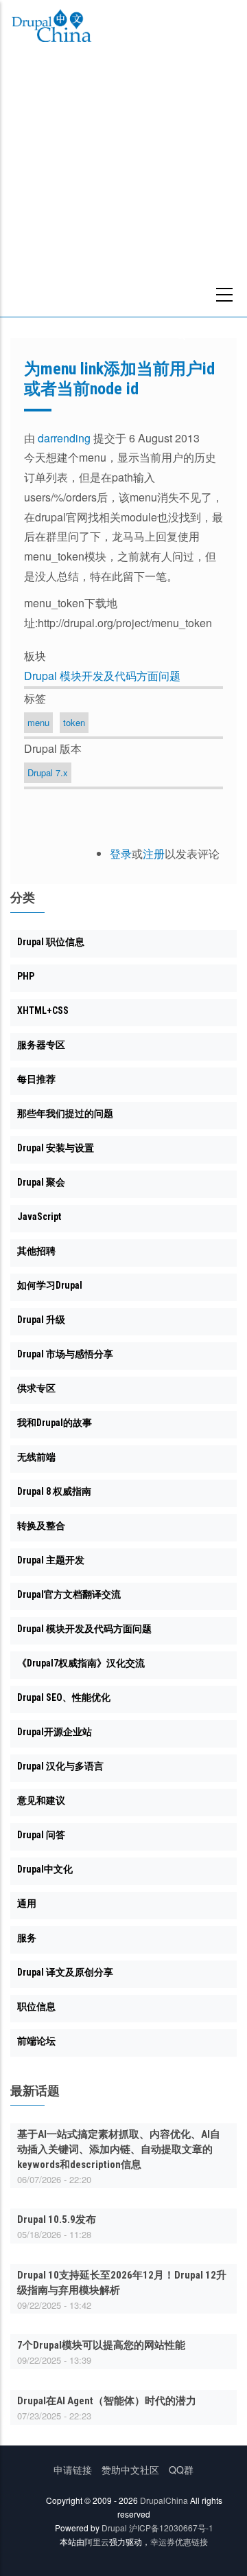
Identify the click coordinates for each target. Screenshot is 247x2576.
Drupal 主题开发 (51, 1560)
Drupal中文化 (45, 1869)
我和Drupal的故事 (55, 1423)
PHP (26, 976)
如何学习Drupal (50, 1285)
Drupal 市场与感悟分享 (65, 1354)
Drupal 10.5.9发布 (57, 2219)
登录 (121, 854)
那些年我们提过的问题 (65, 1114)
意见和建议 (41, 1800)
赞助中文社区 (130, 2470)
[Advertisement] (123, 186)
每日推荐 (36, 1079)
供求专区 (36, 1388)
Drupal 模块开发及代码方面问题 (102, 676)
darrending (64, 438)
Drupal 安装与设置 (56, 1148)
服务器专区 (41, 1045)
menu (38, 722)
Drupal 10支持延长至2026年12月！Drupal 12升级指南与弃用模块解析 (122, 2283)
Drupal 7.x (48, 772)
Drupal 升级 (41, 1320)
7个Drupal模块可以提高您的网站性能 (101, 2345)
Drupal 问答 (41, 1835)
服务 (27, 1938)
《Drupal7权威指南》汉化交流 (81, 1663)
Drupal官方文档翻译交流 (69, 1594)
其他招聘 (36, 1251)
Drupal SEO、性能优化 (64, 1697)
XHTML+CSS (43, 1010)
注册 (154, 854)
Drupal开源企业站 (55, 1732)
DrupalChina (164, 2500)
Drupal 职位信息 (51, 942)
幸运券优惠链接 (179, 2541)
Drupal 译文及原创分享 (65, 1972)
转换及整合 (41, 1526)
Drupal (114, 2528)
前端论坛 (36, 2041)
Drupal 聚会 (41, 1182)
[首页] (51, 28)
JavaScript (39, 1217)
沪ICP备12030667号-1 (171, 2528)
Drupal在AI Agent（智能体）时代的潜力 (107, 2401)
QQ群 (181, 2470)
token (74, 722)
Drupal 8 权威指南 (54, 1491)
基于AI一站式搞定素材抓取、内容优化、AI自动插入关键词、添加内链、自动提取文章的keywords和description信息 (119, 2149)
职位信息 (36, 2007)
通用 (27, 1903)
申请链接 (73, 2470)
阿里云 (97, 2541)
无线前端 (36, 1457)
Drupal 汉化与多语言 (60, 1766)
